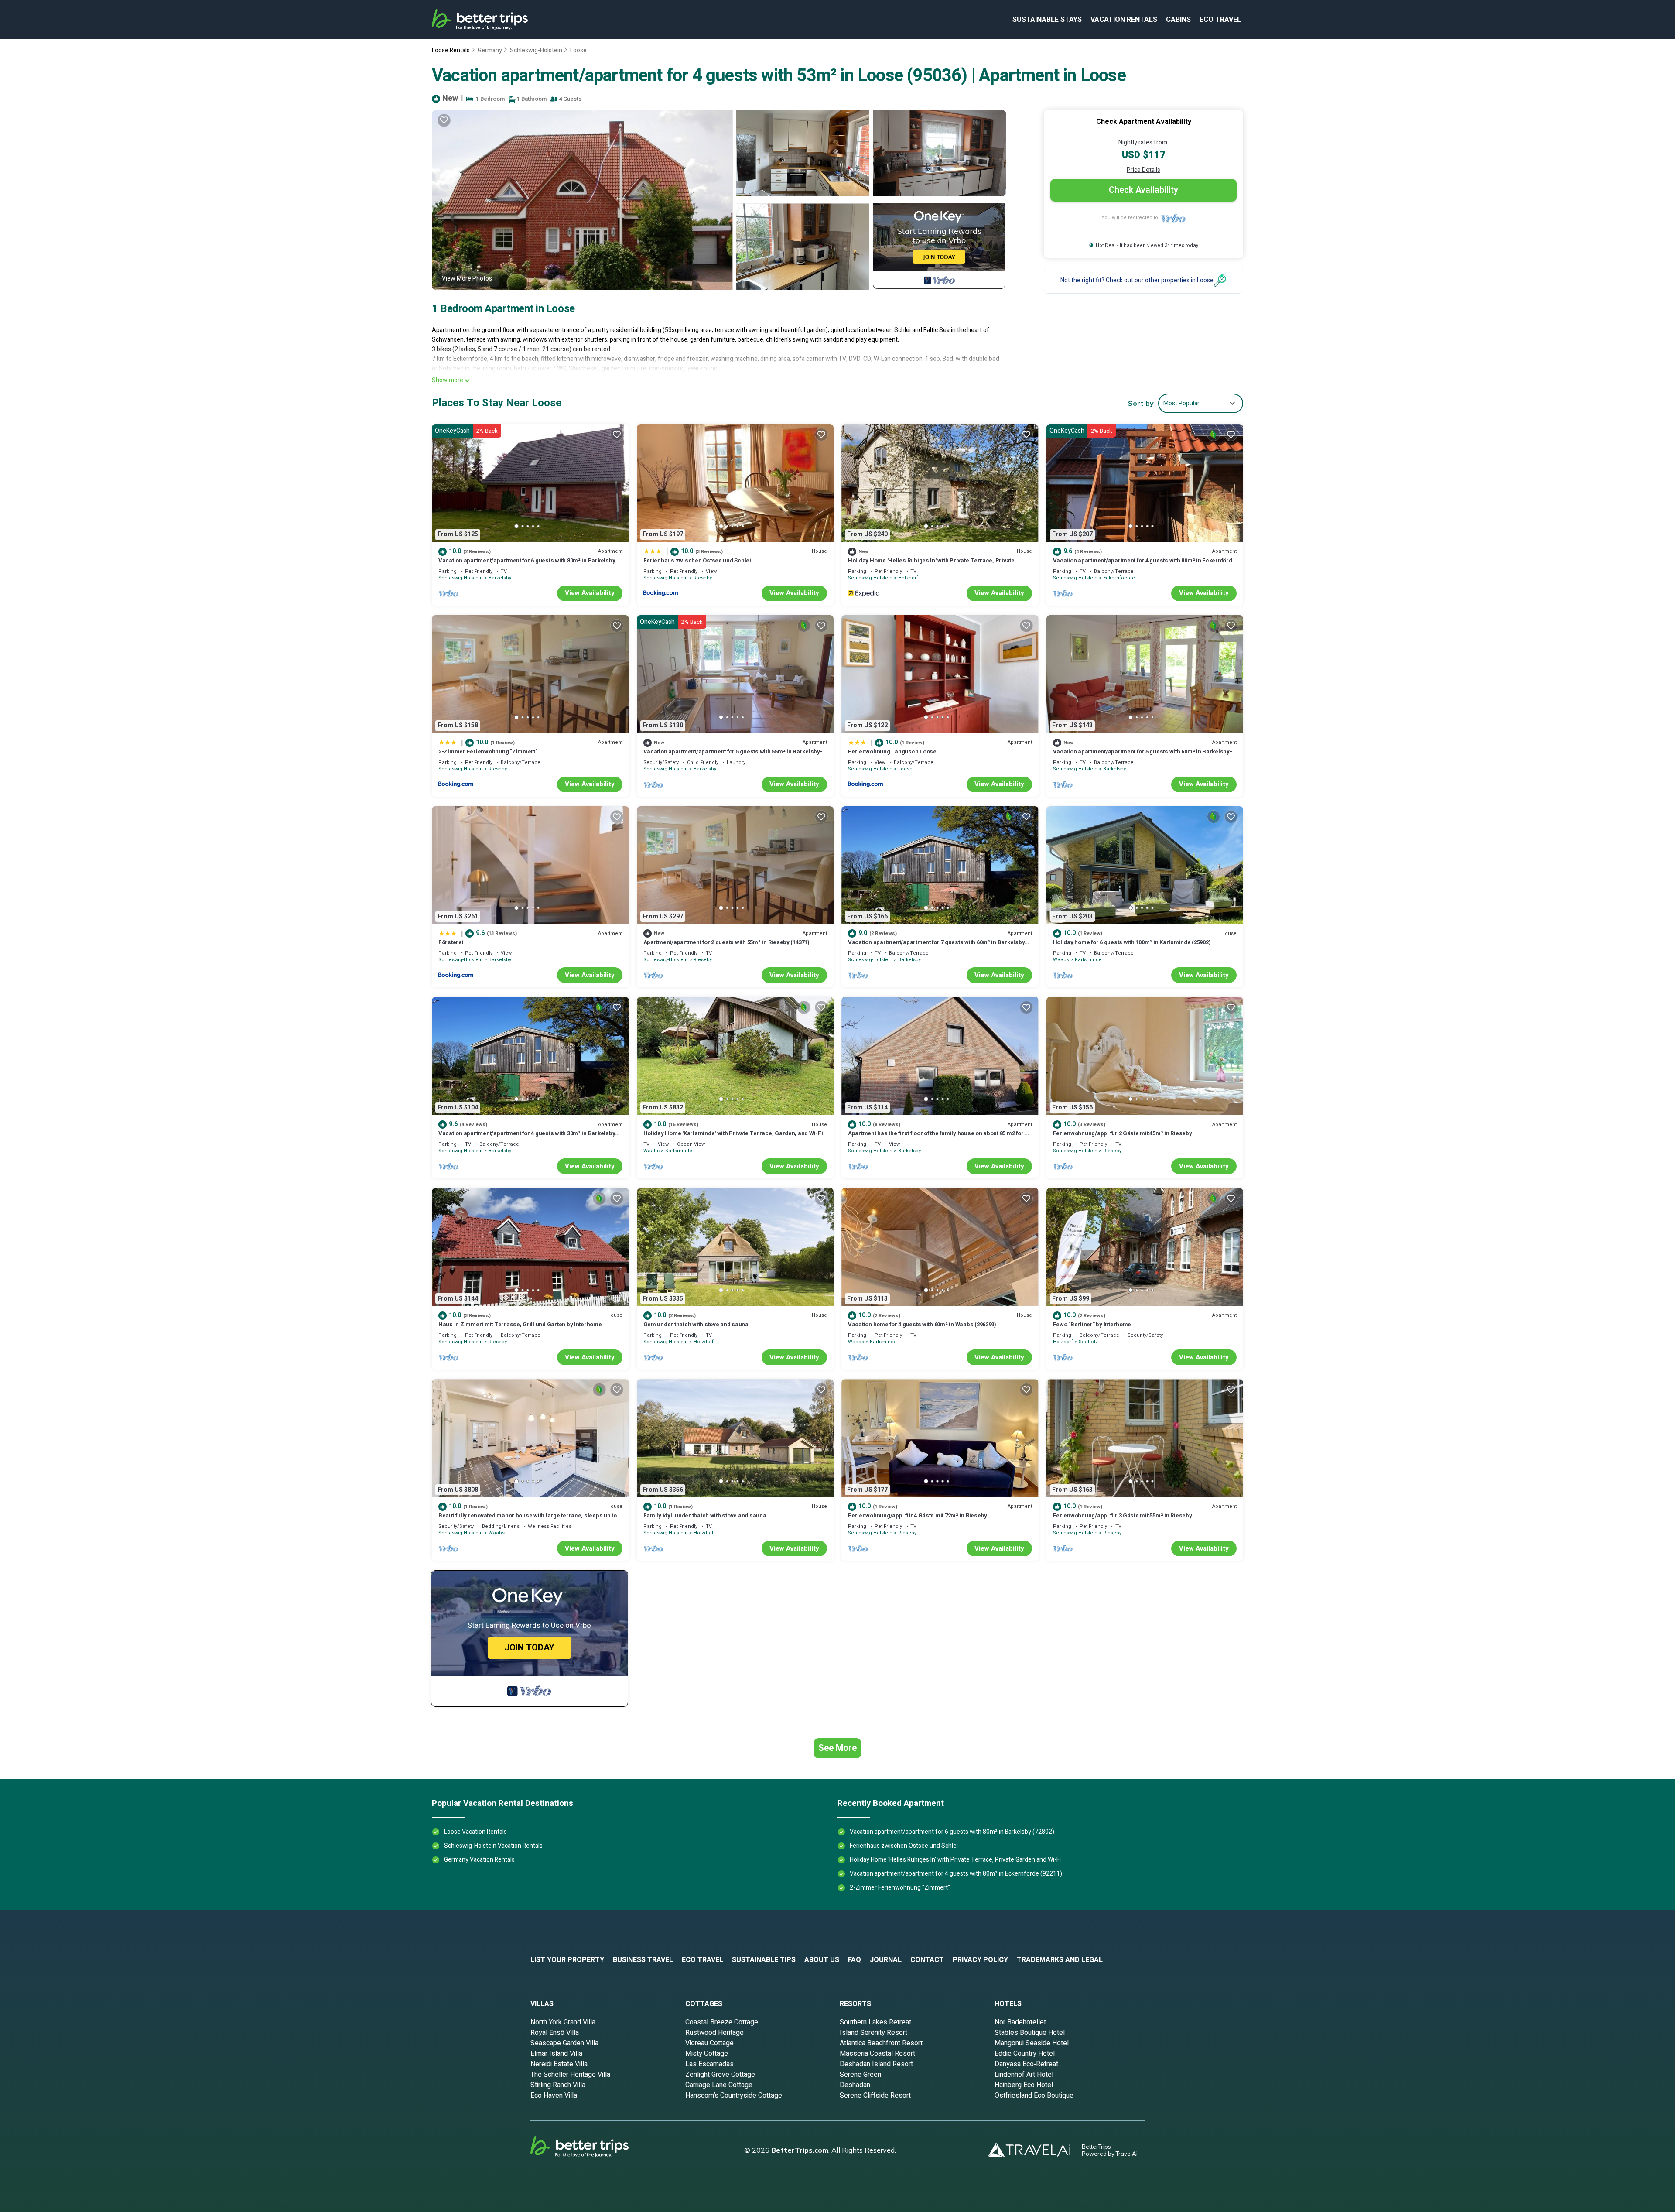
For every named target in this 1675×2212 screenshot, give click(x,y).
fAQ (855, 1960)
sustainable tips (764, 1960)
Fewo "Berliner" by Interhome (1092, 1324)
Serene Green (860, 2075)
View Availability (590, 593)
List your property (567, 1960)
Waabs (1061, 960)
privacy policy (980, 1960)
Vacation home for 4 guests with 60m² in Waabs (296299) (922, 1324)
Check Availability (1143, 190)
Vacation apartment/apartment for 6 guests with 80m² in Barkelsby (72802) (527, 564)
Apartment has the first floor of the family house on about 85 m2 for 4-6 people (939, 1137)
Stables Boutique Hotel (1030, 2033)
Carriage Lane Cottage (719, 2085)
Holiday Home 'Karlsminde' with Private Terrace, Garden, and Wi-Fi (733, 1133)
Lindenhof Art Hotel (1024, 2075)
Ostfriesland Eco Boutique (1034, 2096)
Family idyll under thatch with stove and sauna (705, 1515)
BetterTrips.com (800, 2150)
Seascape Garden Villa (564, 2043)
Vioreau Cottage (709, 2043)
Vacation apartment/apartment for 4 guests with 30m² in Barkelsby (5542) (527, 1137)
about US (822, 1960)
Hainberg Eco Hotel (1024, 2085)
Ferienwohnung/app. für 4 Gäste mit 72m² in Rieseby (918, 1515)
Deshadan (855, 2085)
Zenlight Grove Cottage (720, 2075)
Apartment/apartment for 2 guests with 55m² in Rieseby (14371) (726, 942)
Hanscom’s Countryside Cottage (734, 2096)
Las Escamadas (709, 2064)
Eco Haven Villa (554, 2096)
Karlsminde (1088, 960)
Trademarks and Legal (1060, 1960)
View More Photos (467, 279)
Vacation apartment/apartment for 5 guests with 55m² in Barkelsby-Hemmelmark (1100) (733, 755)
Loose (578, 50)
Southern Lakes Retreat (875, 2022)
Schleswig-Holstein (536, 50)
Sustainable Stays (1047, 20)
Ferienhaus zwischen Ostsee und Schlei (697, 560)
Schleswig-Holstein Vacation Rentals (493, 1846)
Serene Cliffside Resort (875, 2096)
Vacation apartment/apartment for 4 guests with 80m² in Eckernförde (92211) (1144, 564)
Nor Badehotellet (1020, 2022)
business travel (643, 1960)
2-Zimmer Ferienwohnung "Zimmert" (488, 752)
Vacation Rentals (1124, 20)
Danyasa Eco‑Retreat (1026, 2064)
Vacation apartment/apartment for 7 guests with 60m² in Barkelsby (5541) (936, 946)
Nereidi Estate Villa (559, 2064)
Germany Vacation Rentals (479, 1860)
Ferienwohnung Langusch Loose (892, 752)
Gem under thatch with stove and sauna (696, 1324)
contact (927, 1960)
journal (886, 1960)
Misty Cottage (707, 2054)
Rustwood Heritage (714, 2033)
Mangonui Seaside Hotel (1032, 2043)
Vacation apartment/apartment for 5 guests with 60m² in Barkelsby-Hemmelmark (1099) (1143, 755)
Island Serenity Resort (873, 2033)
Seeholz (1088, 1342)
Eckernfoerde (1119, 578)
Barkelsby (500, 578)
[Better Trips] (591, 2150)
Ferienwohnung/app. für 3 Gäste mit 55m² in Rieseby (1123, 1515)
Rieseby (703, 578)
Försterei (451, 942)
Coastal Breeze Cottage (722, 2022)
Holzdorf (908, 578)
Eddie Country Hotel (1025, 2054)
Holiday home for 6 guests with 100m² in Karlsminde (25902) (1132, 942)
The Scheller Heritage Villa (570, 2075)
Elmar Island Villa (556, 2054)
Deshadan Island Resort (876, 2064)
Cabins (1178, 20)
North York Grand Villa (563, 2022)
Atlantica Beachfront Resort (881, 2043)
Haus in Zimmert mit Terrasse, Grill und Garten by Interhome (520, 1324)
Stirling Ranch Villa (558, 2085)
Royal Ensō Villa (555, 2033)
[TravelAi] (1032, 2150)
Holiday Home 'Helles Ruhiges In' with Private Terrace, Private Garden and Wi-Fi (931, 564)
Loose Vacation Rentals (475, 1832)
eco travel (1220, 20)
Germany (490, 50)
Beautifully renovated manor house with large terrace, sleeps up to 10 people (528, 1519)
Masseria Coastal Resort (877, 2054)
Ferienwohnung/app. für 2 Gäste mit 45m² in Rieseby (1123, 1133)
